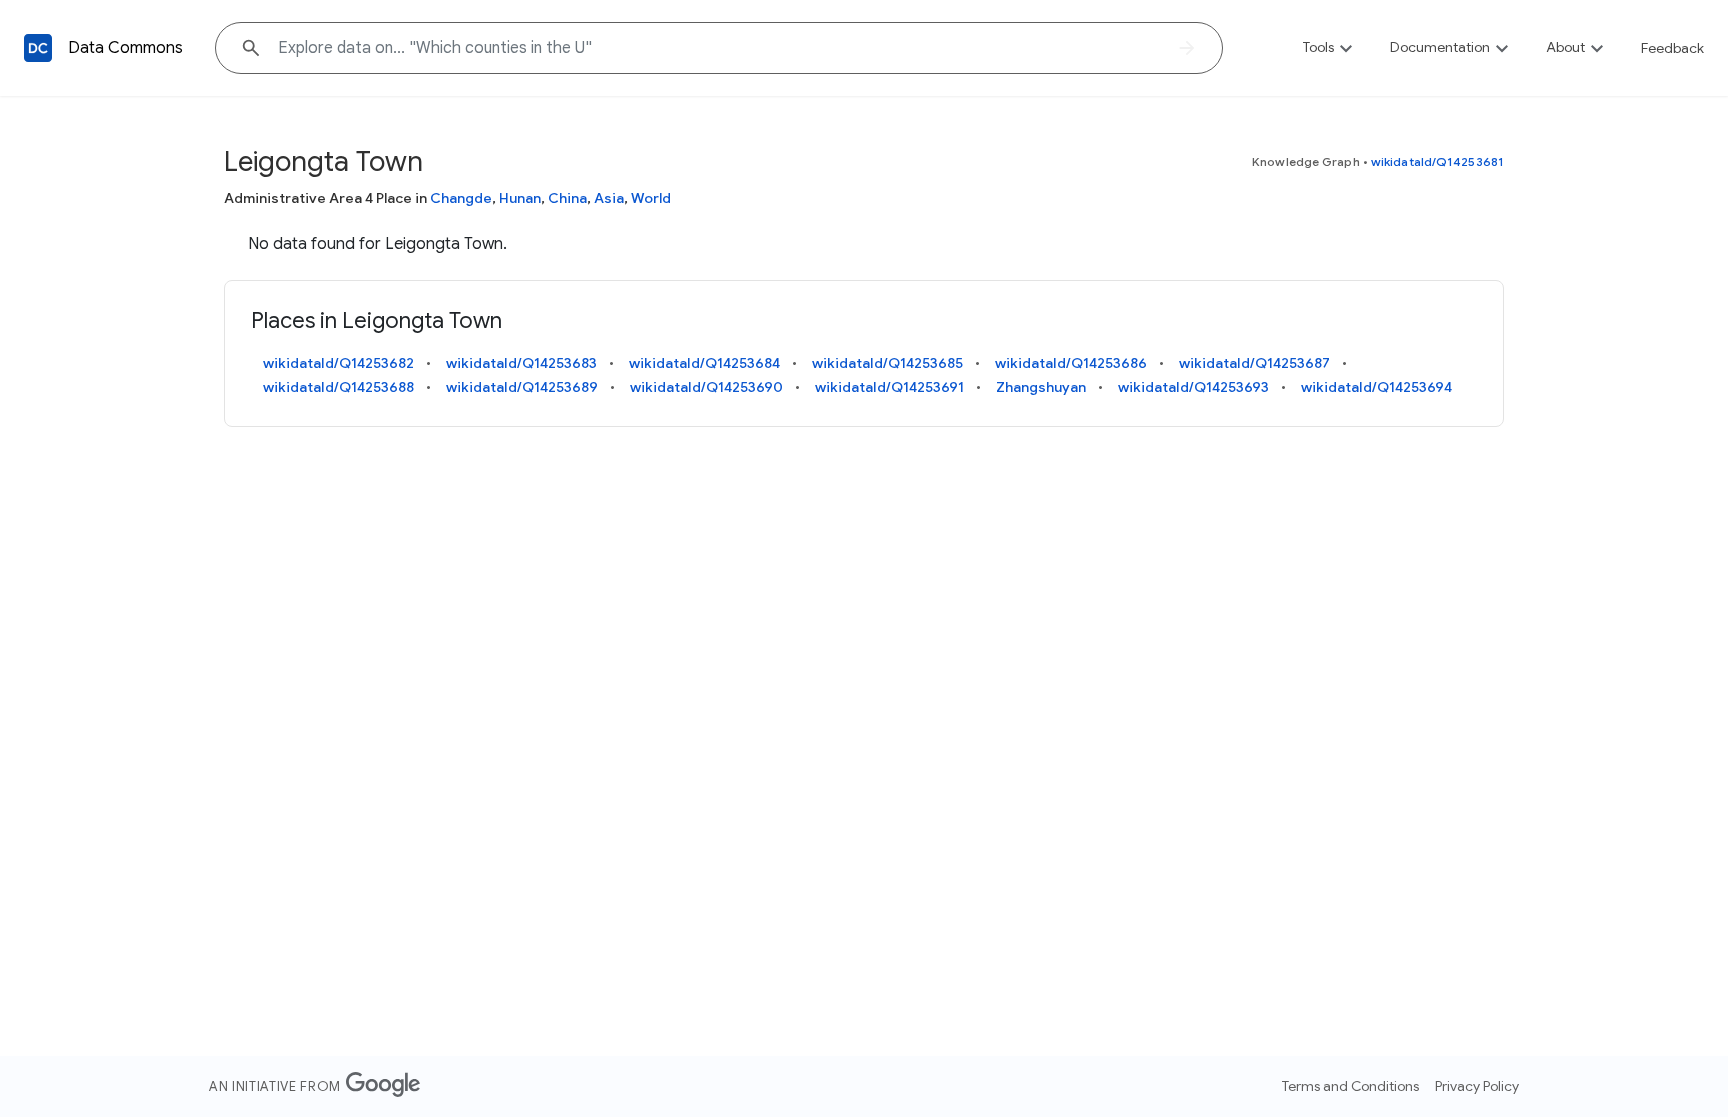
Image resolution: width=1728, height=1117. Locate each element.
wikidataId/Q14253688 (338, 387)
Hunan (520, 198)
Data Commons (125, 48)
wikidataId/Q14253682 (338, 363)
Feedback (1672, 48)
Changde (461, 198)
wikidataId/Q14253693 (1193, 387)
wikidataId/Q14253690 (706, 387)
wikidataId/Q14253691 (889, 387)
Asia (609, 198)
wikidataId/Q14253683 (521, 363)
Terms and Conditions (1350, 1086)
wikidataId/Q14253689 (522, 387)
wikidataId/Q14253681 (1437, 161)
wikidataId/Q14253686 (1071, 363)
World (651, 198)
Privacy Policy (1477, 1086)
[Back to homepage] (38, 48)
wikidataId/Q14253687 (1254, 363)
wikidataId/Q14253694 (1376, 387)
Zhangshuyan (1041, 387)
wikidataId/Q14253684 (704, 363)
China (567, 198)
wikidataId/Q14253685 (887, 363)
